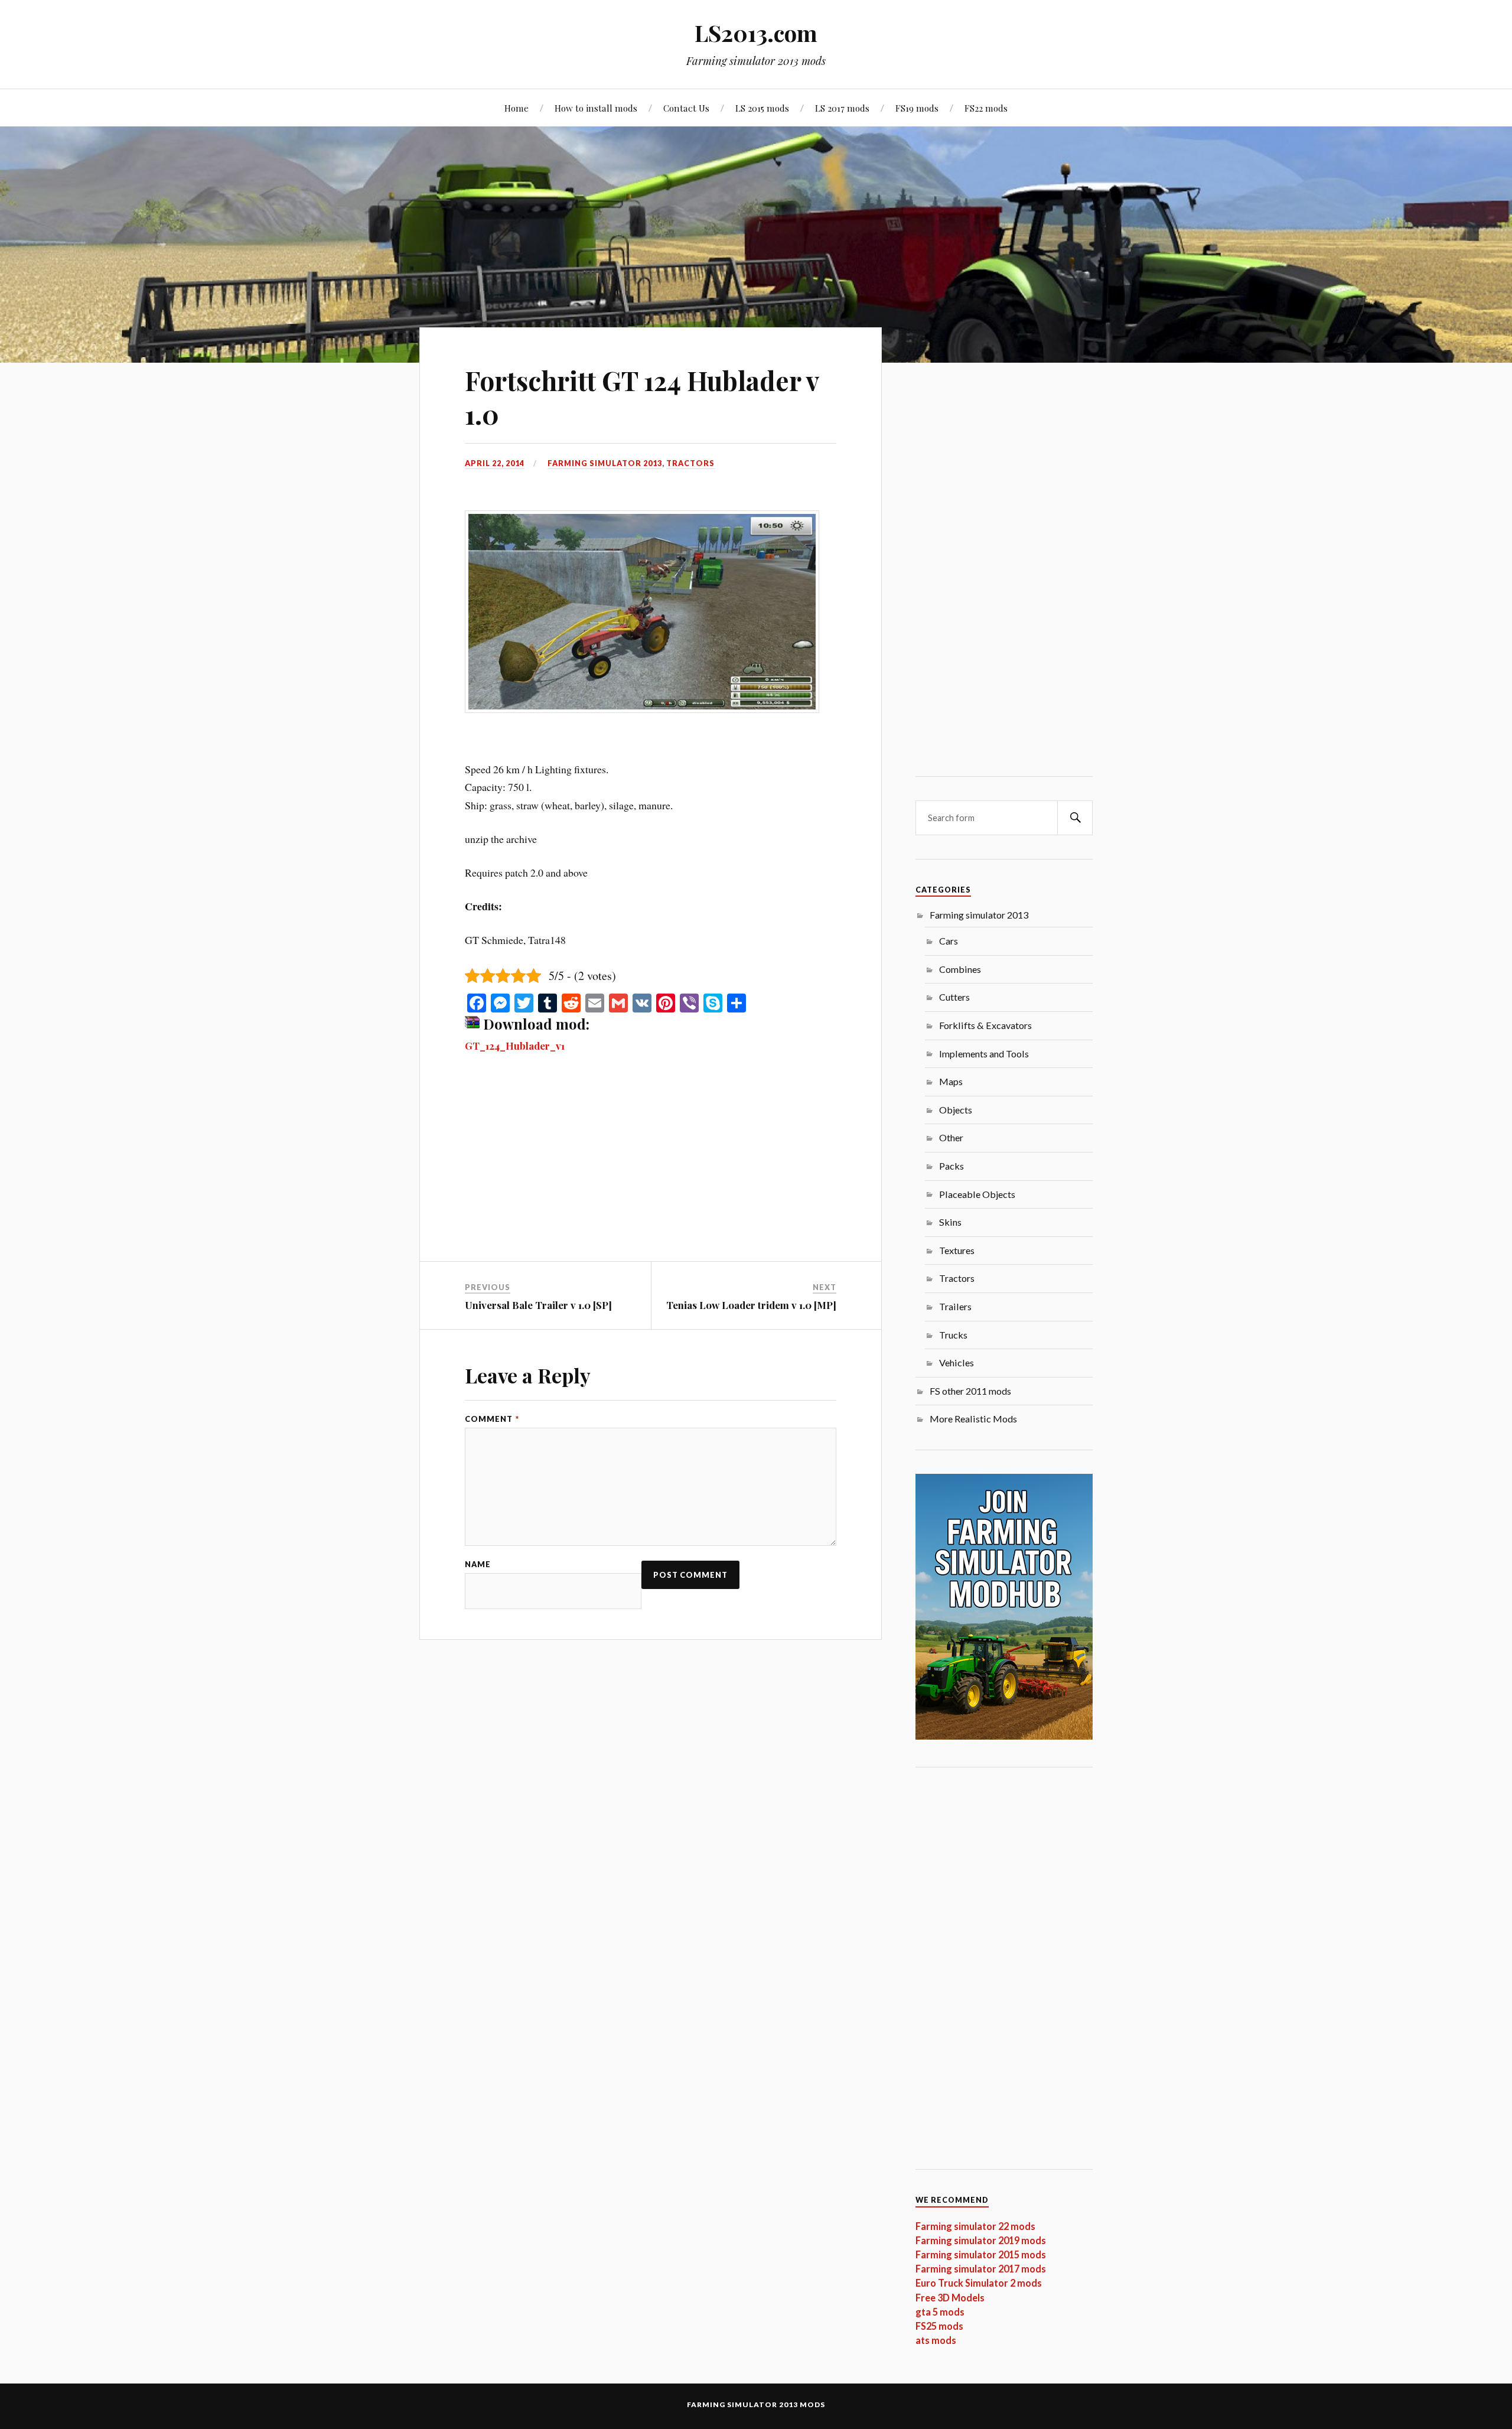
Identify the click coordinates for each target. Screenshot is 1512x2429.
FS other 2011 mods (970, 1391)
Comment (492, 1419)
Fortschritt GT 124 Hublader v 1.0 (642, 397)
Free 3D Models (950, 2298)
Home (517, 108)
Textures (957, 1250)
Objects (956, 1110)
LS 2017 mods (842, 108)
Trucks (953, 1335)
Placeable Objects (977, 1194)
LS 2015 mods (762, 108)
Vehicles (957, 1362)
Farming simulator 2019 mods (981, 2240)
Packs (951, 1166)
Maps (951, 1081)
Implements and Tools (984, 1054)
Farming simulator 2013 (605, 463)
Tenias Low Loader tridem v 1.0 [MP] (751, 1305)
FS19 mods (917, 108)
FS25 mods (939, 2326)
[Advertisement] (651, 1174)
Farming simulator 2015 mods (981, 2254)
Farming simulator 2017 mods (981, 2269)
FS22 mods (986, 108)
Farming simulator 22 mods (975, 2226)
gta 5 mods (940, 2312)
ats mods (936, 2340)
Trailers (955, 1306)
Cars (949, 941)
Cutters (954, 997)
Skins (950, 1222)
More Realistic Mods (973, 1419)
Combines (960, 969)
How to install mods (596, 108)
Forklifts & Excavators (985, 1025)
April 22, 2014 (495, 463)
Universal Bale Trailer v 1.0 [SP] (538, 1305)
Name (478, 1564)
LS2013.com (756, 33)
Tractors (690, 463)
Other (951, 1137)
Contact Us (686, 108)
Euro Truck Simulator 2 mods (979, 2283)
